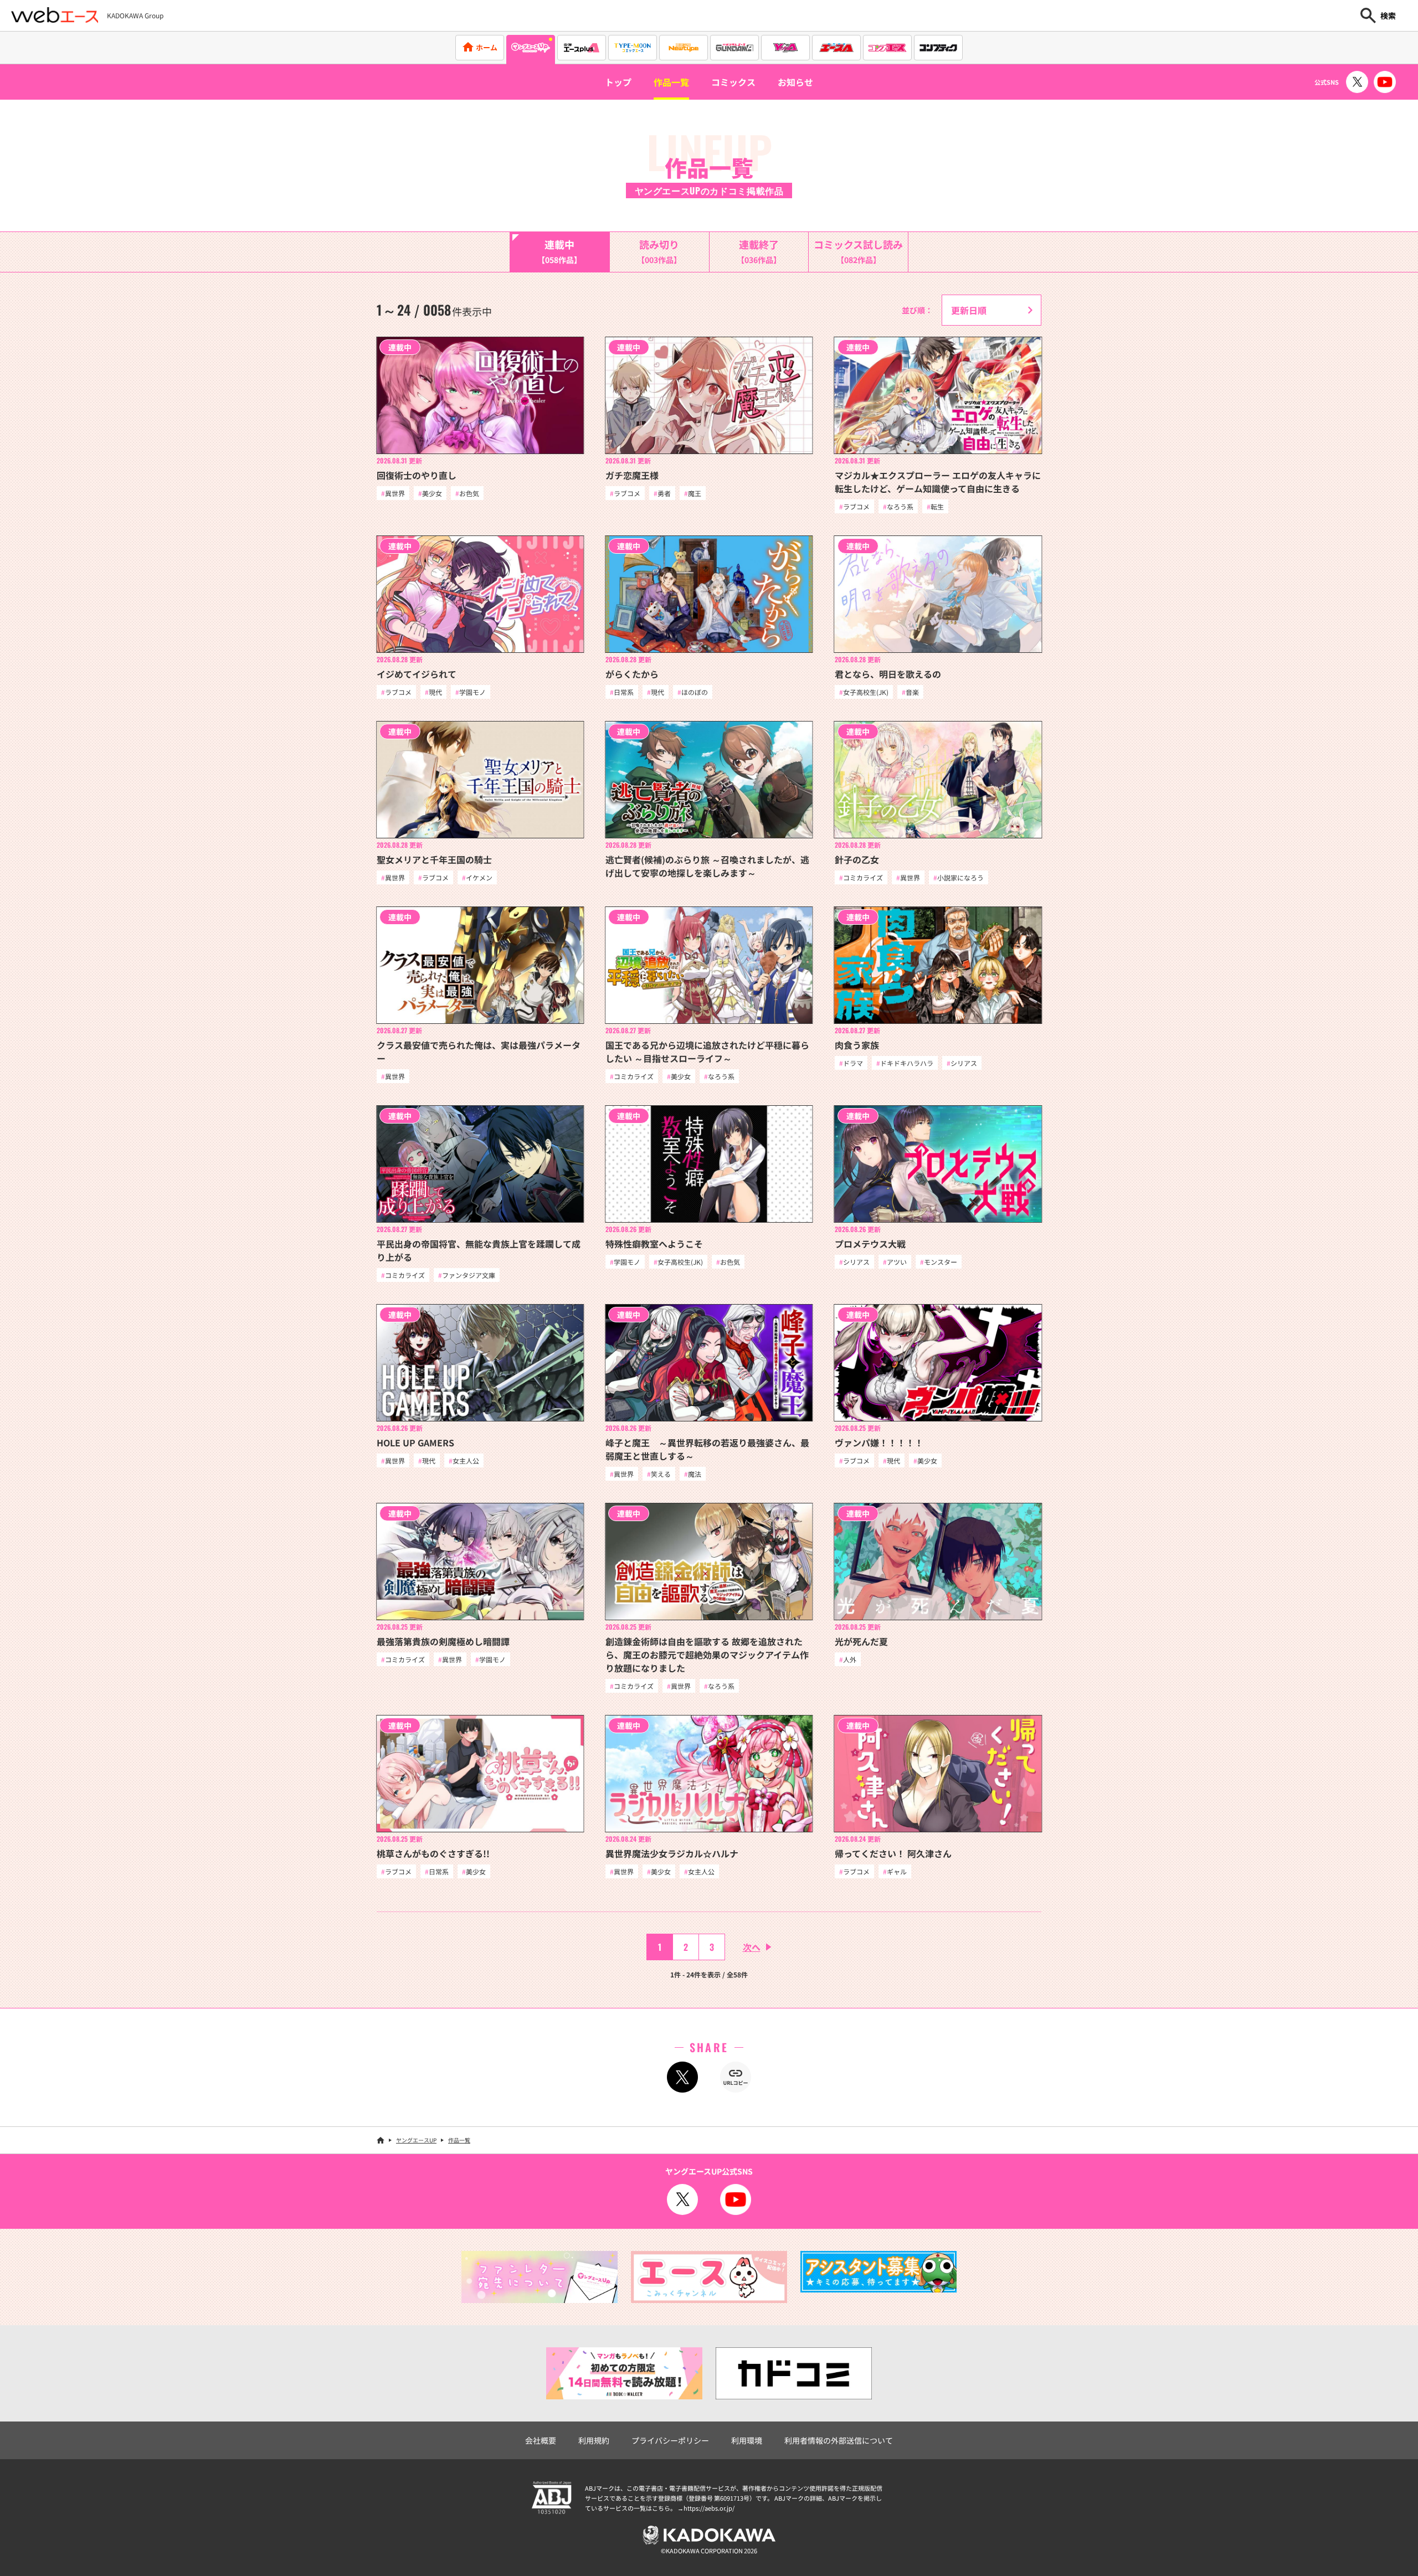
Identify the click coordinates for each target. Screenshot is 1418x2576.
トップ (618, 82)
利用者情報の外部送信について (839, 2440)
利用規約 (594, 2440)
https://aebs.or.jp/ (709, 2508)
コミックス (733, 82)
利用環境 (747, 2440)
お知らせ (795, 82)
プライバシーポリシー (670, 2440)
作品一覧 (671, 82)
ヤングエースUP (416, 2140)
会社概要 (541, 2440)
